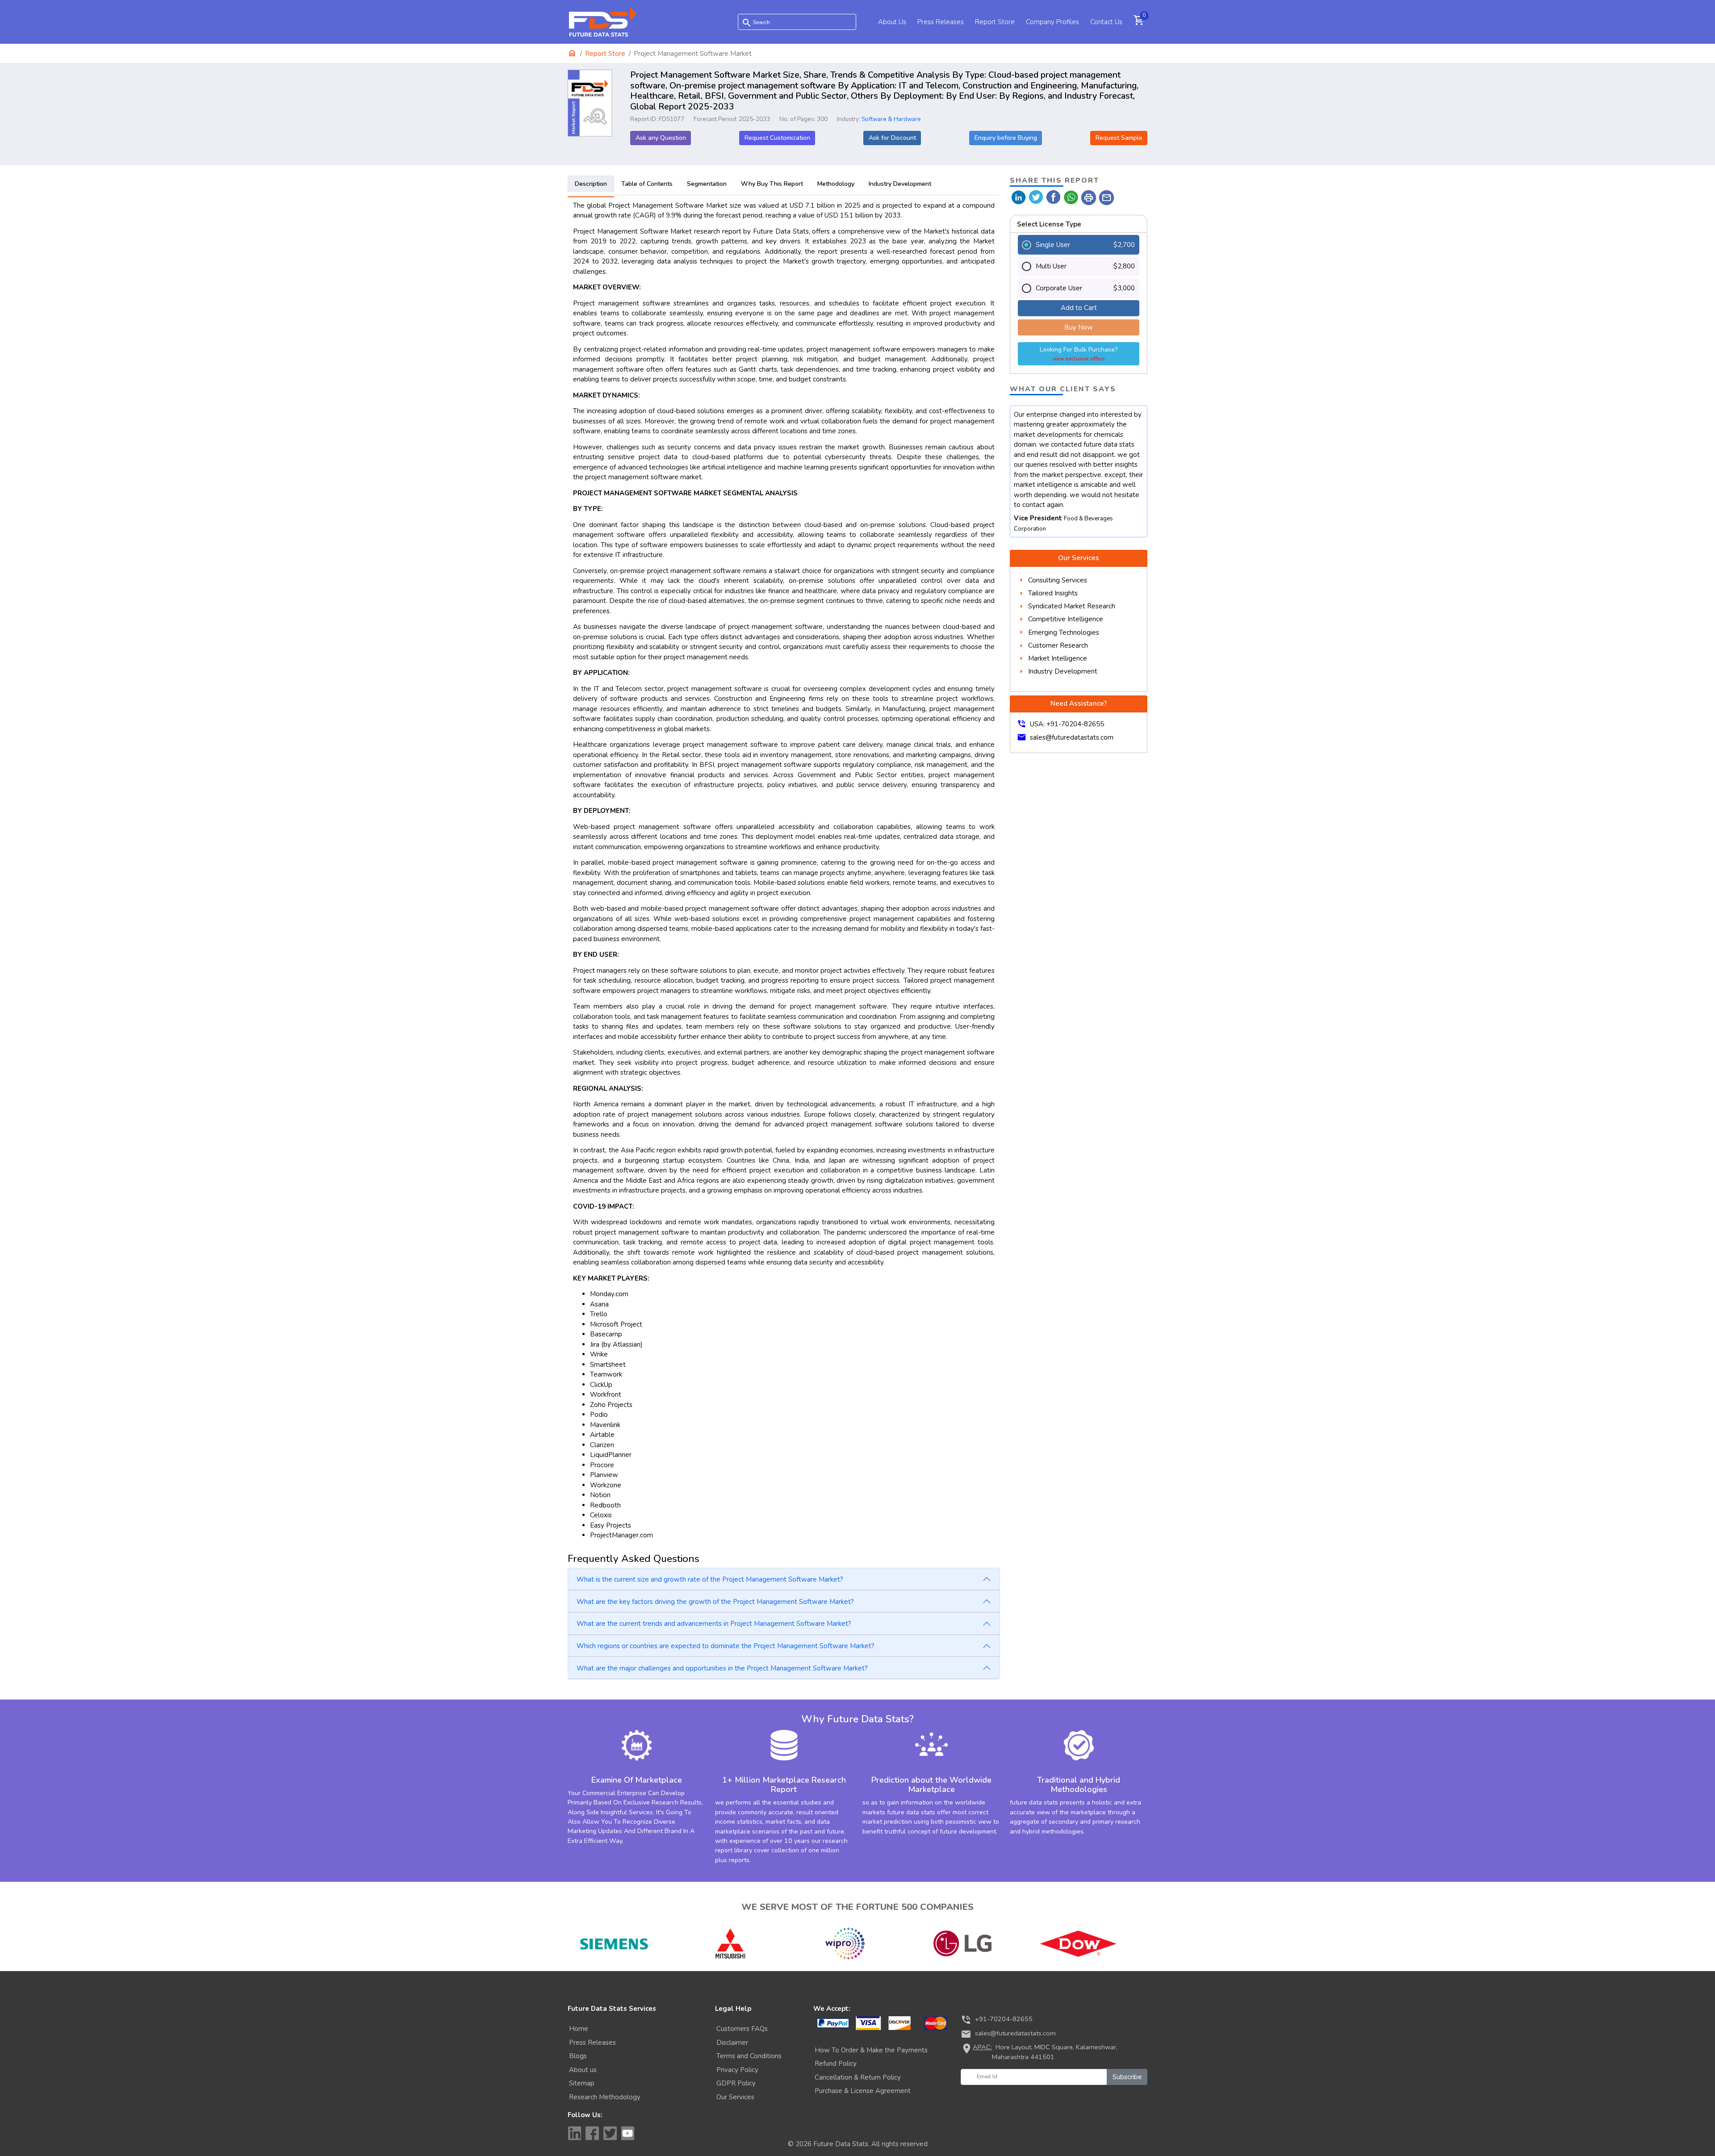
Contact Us (1106, 22)
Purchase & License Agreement (863, 2091)
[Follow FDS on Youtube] (628, 2133)
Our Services (735, 2097)
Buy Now (1079, 327)
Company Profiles (1052, 22)
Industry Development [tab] (900, 184)
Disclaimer (732, 2043)
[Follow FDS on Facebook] (592, 2133)
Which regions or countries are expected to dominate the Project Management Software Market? (726, 1646)
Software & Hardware (891, 119)
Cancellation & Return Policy (858, 2077)
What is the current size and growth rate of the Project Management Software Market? (710, 1579)
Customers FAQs (742, 2029)
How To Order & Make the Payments (871, 2050)
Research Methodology (605, 2097)
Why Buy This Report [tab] (772, 184)
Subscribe (1127, 2077)
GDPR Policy (736, 2083)
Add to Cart (1079, 308)
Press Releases (941, 22)
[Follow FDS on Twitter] (610, 2133)
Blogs (578, 2056)
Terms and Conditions (749, 2056)
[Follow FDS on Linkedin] (574, 2133)
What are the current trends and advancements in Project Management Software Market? (714, 1624)
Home (579, 2029)
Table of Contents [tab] (647, 184)
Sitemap (582, 2083)
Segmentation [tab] (707, 184)
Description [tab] (591, 184)
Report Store (995, 22)
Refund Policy (836, 2064)
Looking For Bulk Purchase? (1079, 354)
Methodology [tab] (836, 184)
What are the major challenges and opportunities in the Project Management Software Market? (722, 1668)
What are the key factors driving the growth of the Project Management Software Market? (715, 1602)
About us (583, 2070)
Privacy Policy (737, 2070)
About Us (892, 22)
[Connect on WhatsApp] (1071, 197)
